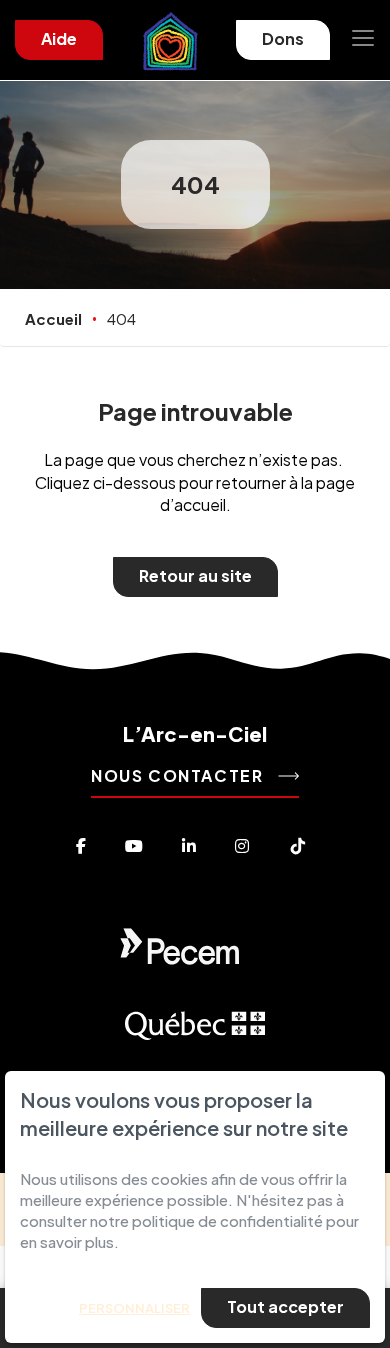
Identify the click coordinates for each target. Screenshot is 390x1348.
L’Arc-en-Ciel (195, 733)
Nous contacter (179, 775)
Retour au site (195, 575)
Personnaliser (134, 1308)
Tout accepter (285, 1306)
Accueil (53, 318)
